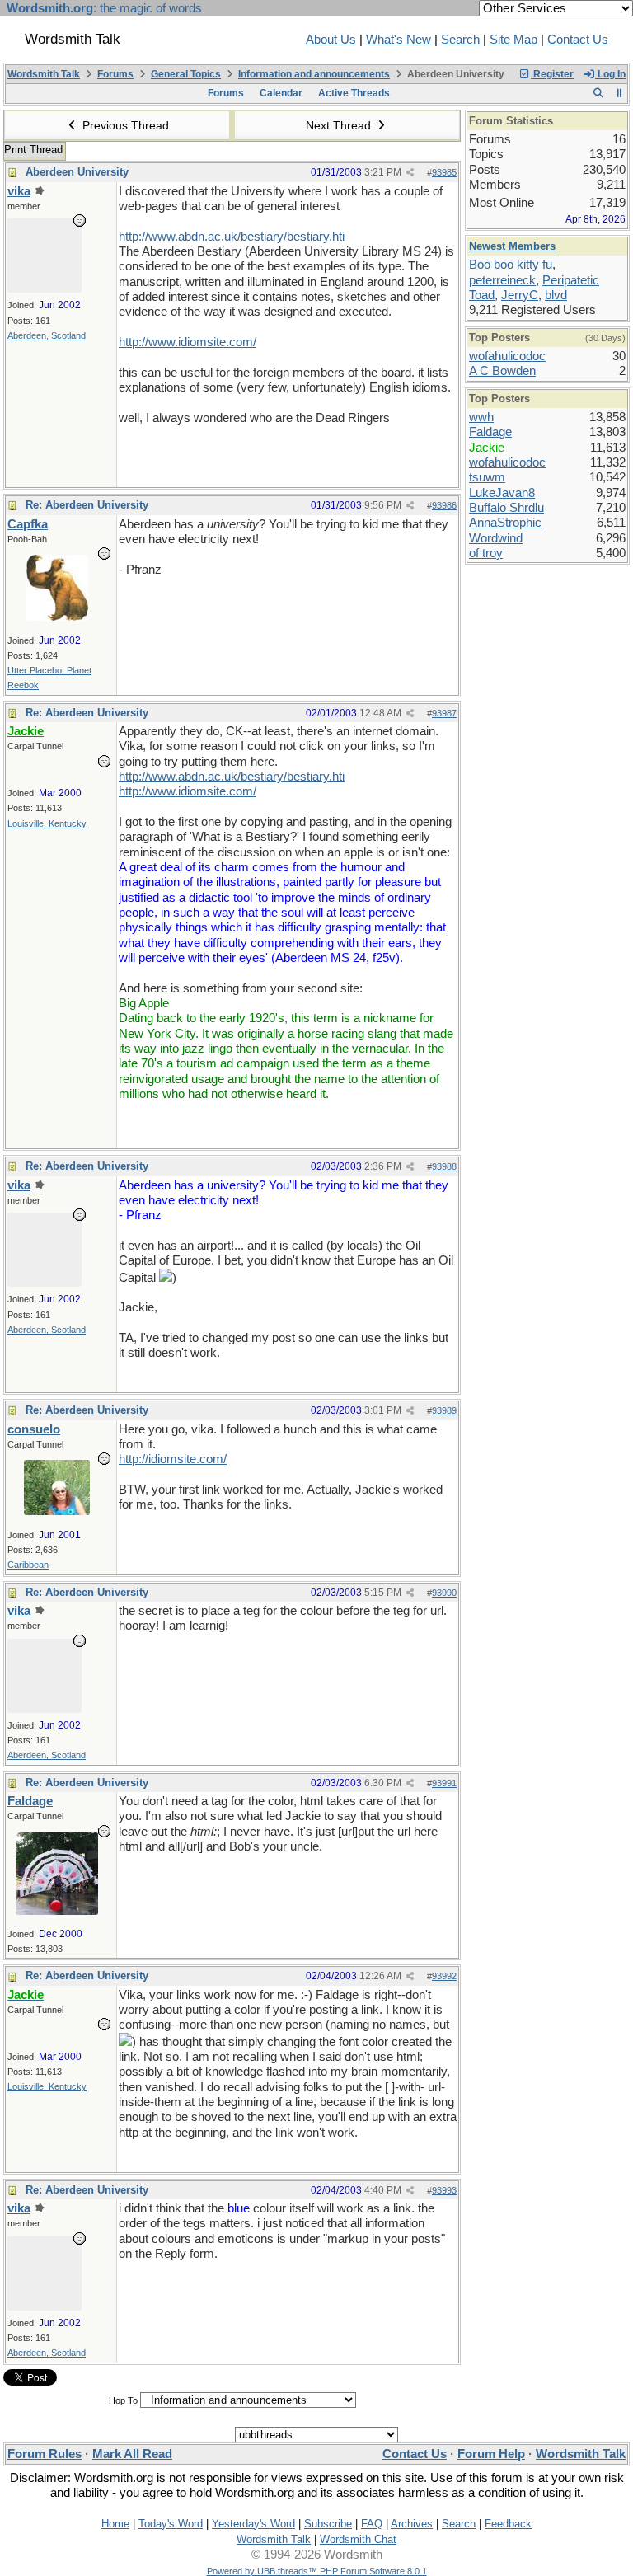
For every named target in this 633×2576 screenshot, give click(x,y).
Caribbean (28, 1565)
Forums (115, 74)
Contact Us (578, 40)
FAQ (372, 2524)
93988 (444, 1166)
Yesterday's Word (253, 2524)
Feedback (508, 2524)
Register (552, 74)
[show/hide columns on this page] (619, 93)
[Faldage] (57, 1911)
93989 (444, 1410)
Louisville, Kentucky (47, 823)
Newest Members (512, 246)
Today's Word (171, 2524)
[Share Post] (410, 173)
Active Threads (354, 93)
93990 (444, 1593)
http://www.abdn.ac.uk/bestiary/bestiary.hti (232, 237)
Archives (412, 2524)
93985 (444, 172)
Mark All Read (132, 2454)
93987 (444, 713)
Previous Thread (124, 125)
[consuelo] (57, 1511)
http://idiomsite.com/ (173, 1459)
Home (115, 2524)
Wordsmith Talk (44, 74)
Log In (610, 74)
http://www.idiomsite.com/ (188, 342)
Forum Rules (45, 2454)
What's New (399, 40)
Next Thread (340, 125)
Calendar (281, 93)
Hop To (123, 2400)
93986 (444, 505)
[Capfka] (57, 617)
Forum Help (491, 2454)
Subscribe (328, 2524)
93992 (444, 1976)
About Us (331, 40)
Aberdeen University (77, 172)
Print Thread (33, 150)
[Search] (598, 93)
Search (460, 40)
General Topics (186, 74)
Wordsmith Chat (358, 2539)
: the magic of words (104, 8)
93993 (444, 2190)
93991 (444, 1783)
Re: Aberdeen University (87, 505)
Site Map (513, 40)
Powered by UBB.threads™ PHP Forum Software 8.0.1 (317, 2571)
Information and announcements (314, 74)
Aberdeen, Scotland (47, 335)
